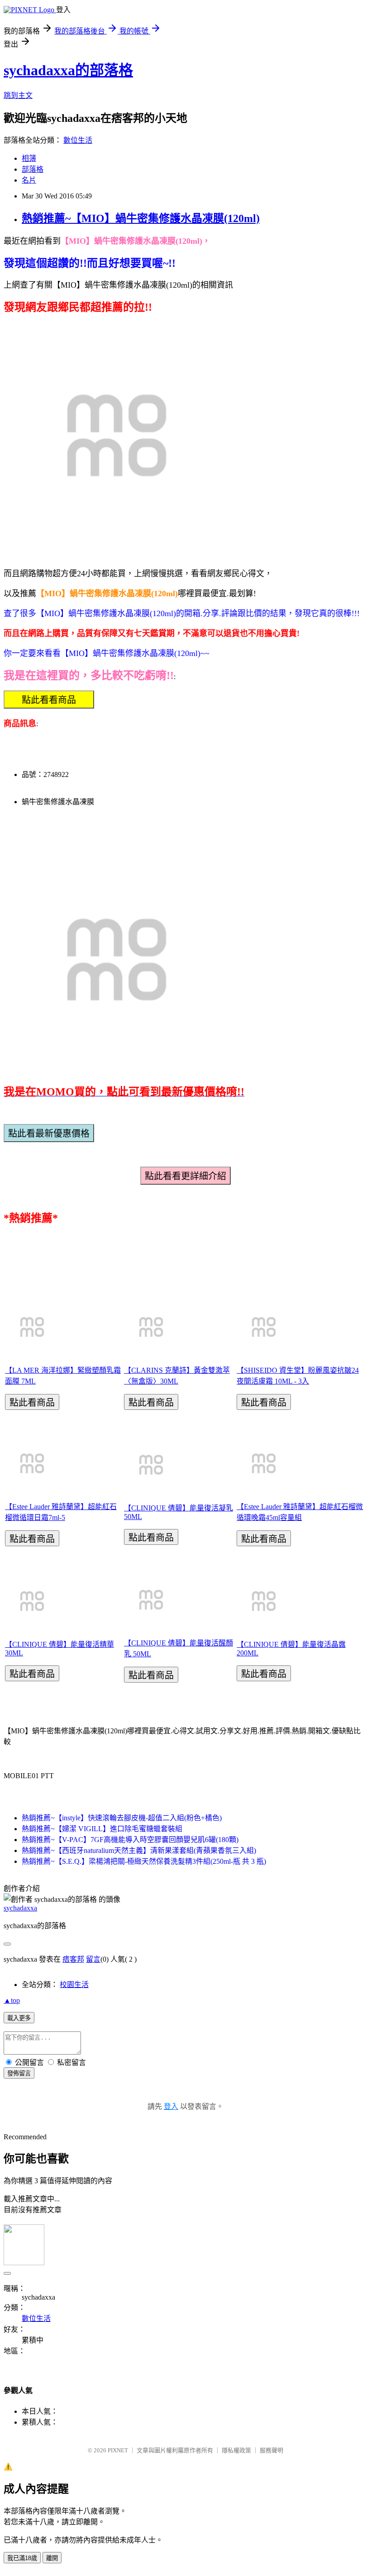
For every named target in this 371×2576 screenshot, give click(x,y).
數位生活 (78, 140)
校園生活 (74, 1985)
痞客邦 (73, 1959)
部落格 (33, 169)
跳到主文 (18, 95)
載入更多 (19, 2018)
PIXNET (118, 2450)
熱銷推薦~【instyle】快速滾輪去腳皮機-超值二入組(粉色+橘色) (122, 1818)
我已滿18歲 (22, 2558)
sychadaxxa (20, 1908)
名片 (29, 180)
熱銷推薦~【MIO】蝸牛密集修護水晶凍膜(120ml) (141, 218)
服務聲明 (271, 2450)
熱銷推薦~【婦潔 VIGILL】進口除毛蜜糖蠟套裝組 (102, 1829)
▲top (12, 2000)
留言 (93, 1959)
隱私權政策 (236, 2450)
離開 (52, 2558)
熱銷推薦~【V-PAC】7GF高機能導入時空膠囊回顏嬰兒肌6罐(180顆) (130, 1840)
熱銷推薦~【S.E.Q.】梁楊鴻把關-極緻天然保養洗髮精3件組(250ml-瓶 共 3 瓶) (144, 1861)
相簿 (29, 158)
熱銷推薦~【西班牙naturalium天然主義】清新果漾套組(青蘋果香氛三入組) (139, 1850)
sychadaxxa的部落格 (68, 70)
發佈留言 (19, 2073)
